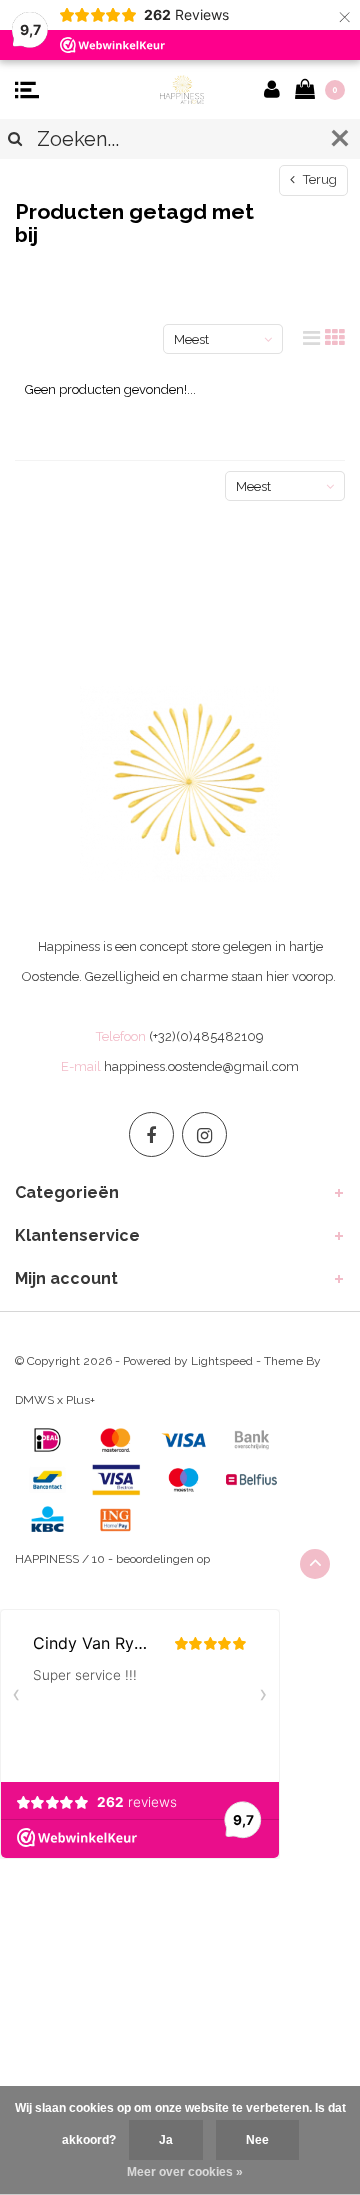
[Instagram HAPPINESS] (204, 1134)
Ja (166, 2140)
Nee (257, 2140)
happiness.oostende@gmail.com (201, 1066)
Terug (318, 179)
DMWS (34, 1400)
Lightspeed (222, 1361)
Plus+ (80, 1400)
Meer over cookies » (185, 2172)
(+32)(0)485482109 (206, 1036)
